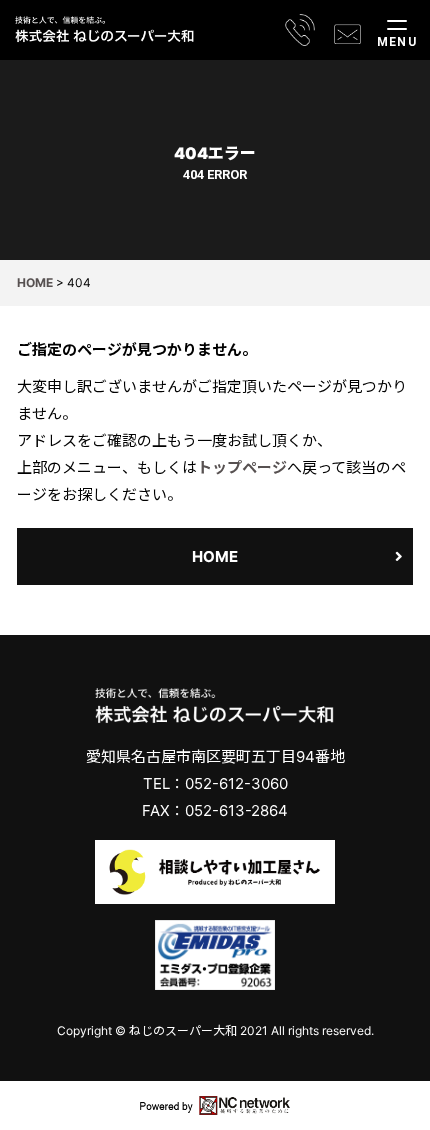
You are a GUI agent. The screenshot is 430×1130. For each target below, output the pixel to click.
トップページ (242, 467)
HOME (215, 556)
